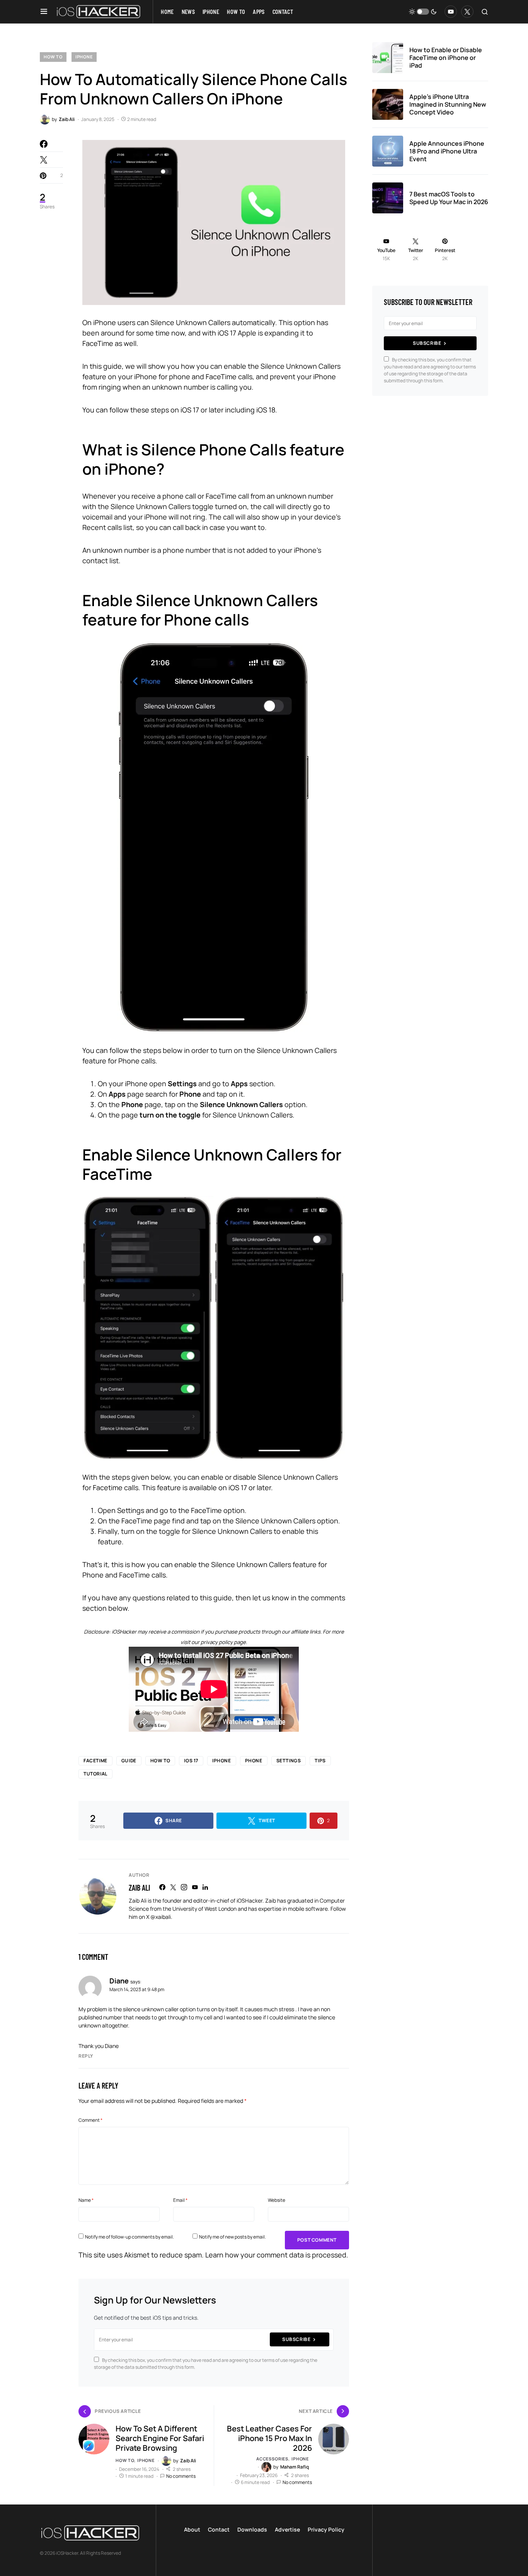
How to (53, 57)
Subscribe (296, 2339)
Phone (254, 1761)
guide (129, 1761)
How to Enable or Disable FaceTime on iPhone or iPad (446, 58)
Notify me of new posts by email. (232, 2237)
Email (180, 2200)
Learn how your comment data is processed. (277, 2255)
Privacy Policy (326, 2529)
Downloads (252, 2529)
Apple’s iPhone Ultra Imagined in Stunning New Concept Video (448, 104)
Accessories (272, 2459)
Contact (219, 2529)
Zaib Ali (139, 1888)
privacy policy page (223, 1642)
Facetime (95, 1761)
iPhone (84, 57)
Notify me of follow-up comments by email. (129, 2237)
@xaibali (161, 1917)
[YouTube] (451, 12)
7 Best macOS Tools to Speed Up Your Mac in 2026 (449, 198)
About (192, 2529)
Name (86, 2200)
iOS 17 (191, 1761)
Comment (90, 2120)
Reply (86, 2056)
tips (320, 1761)
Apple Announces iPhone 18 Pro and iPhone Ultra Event (447, 151)
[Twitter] (467, 12)
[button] (44, 12)
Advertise (287, 2529)
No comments (181, 2476)
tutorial (95, 1774)
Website (277, 2200)
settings (289, 1761)
